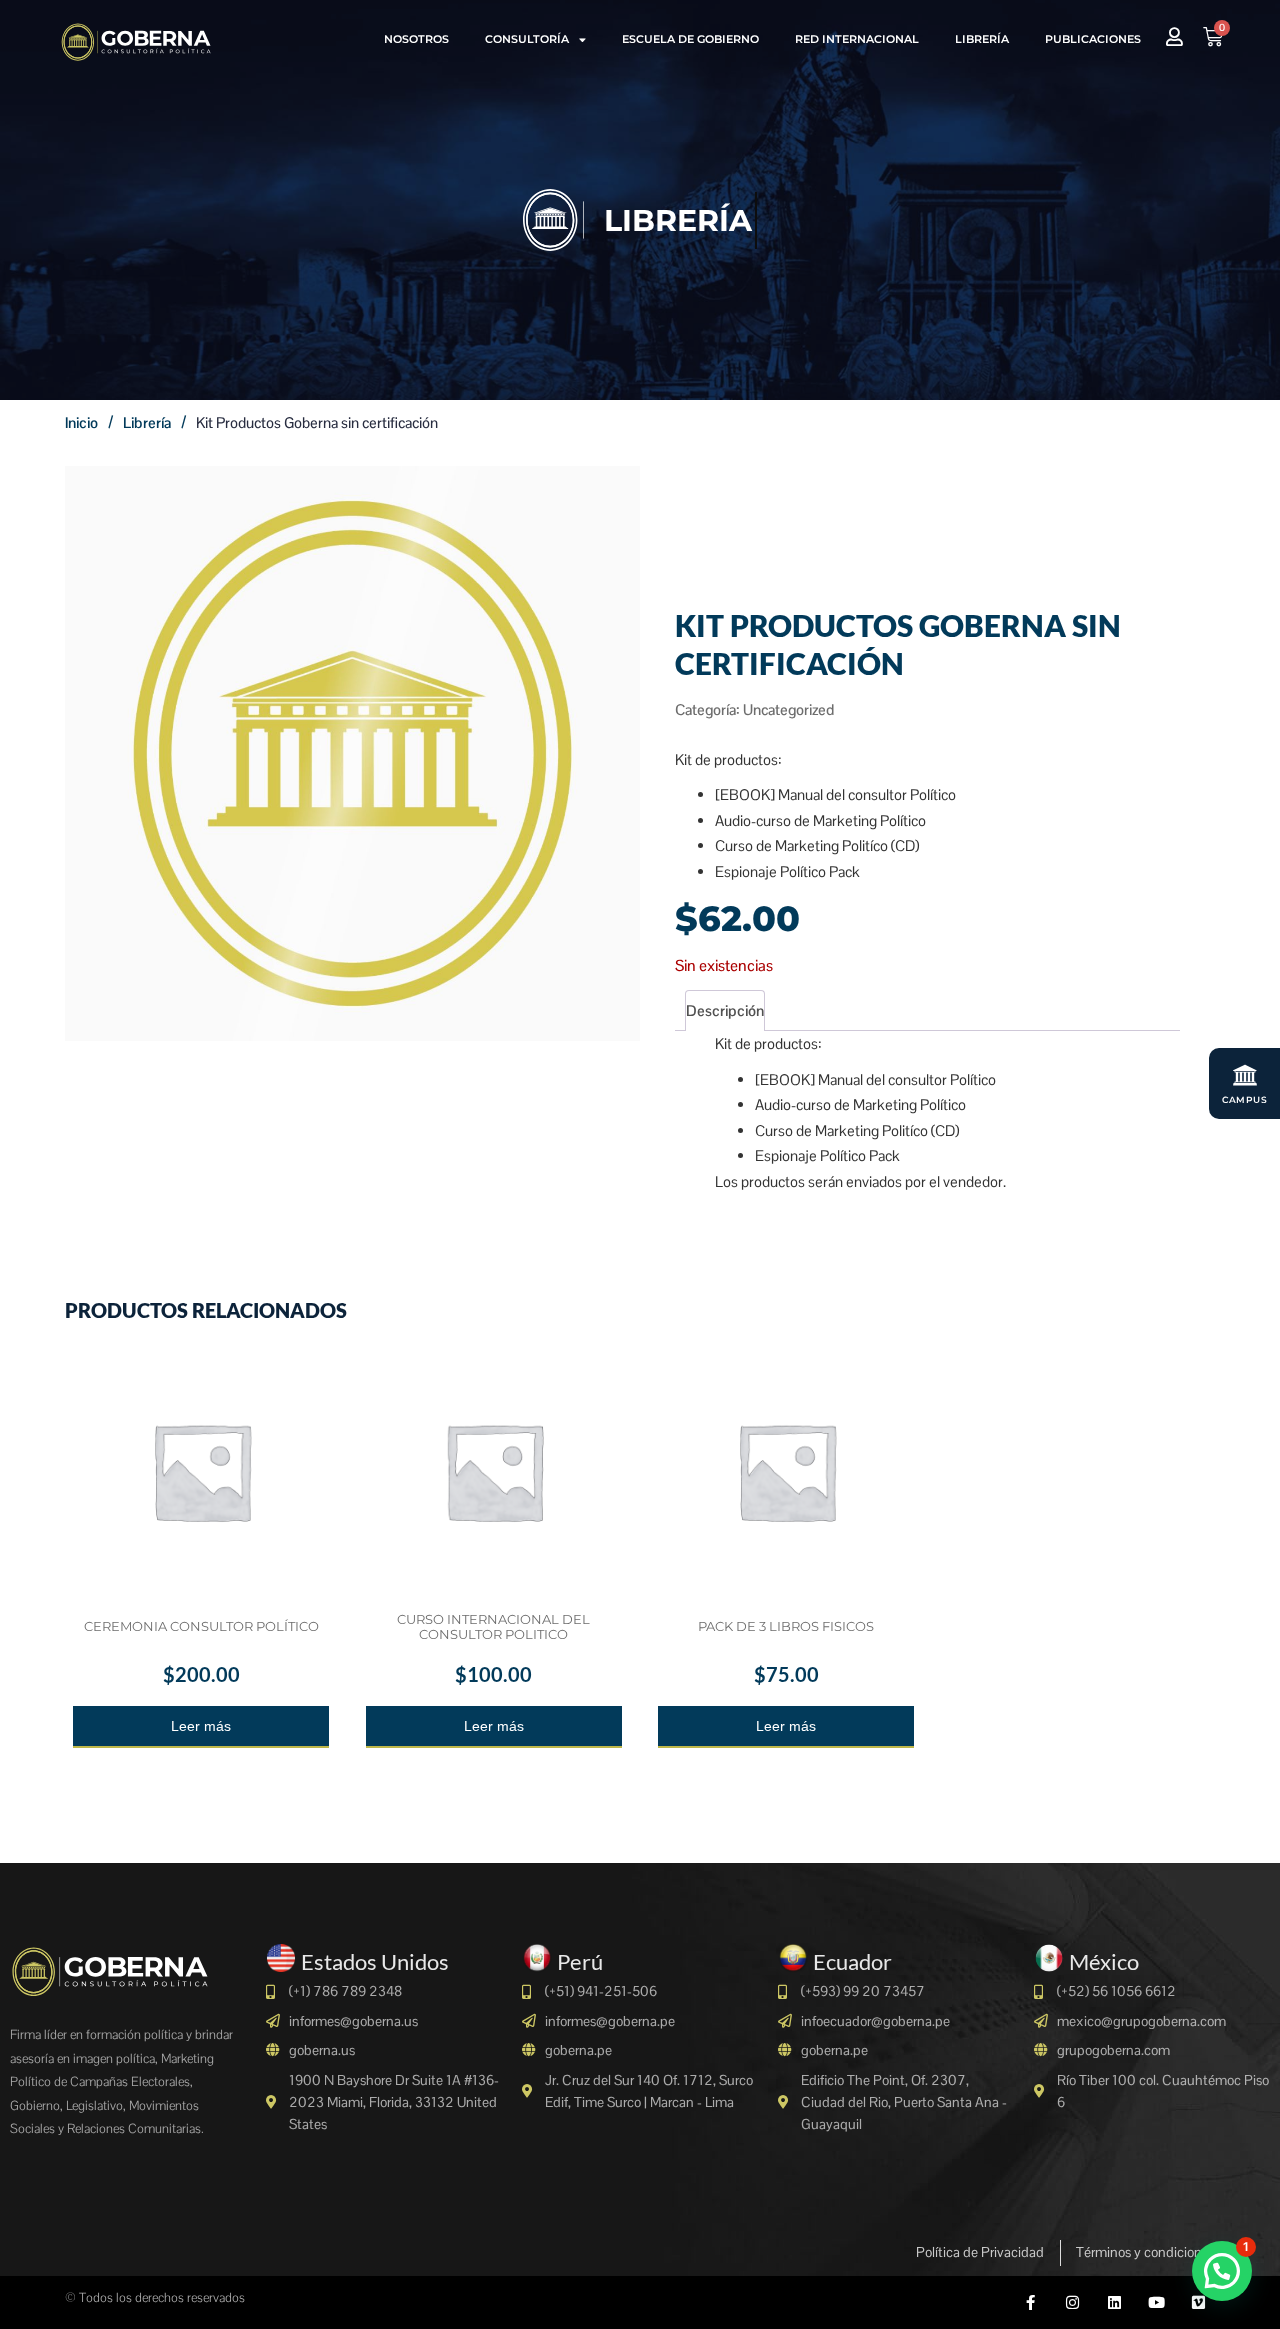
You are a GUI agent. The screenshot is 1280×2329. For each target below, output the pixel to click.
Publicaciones (1093, 39)
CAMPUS (1244, 1099)
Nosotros (416, 39)
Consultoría (527, 39)
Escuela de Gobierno (690, 39)
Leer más (201, 1726)
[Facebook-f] (1030, 2302)
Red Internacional (857, 39)
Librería (982, 39)
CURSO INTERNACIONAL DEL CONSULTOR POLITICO (493, 1626)
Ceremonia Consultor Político (201, 1626)
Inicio (81, 422)
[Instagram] (1072, 2302)
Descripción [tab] (725, 1010)
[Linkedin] (1114, 2302)
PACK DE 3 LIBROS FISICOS (786, 1626)
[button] (1222, 2271)
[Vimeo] (1198, 2302)
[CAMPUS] (1245, 1075)
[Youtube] (1156, 2302)
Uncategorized (788, 709)
